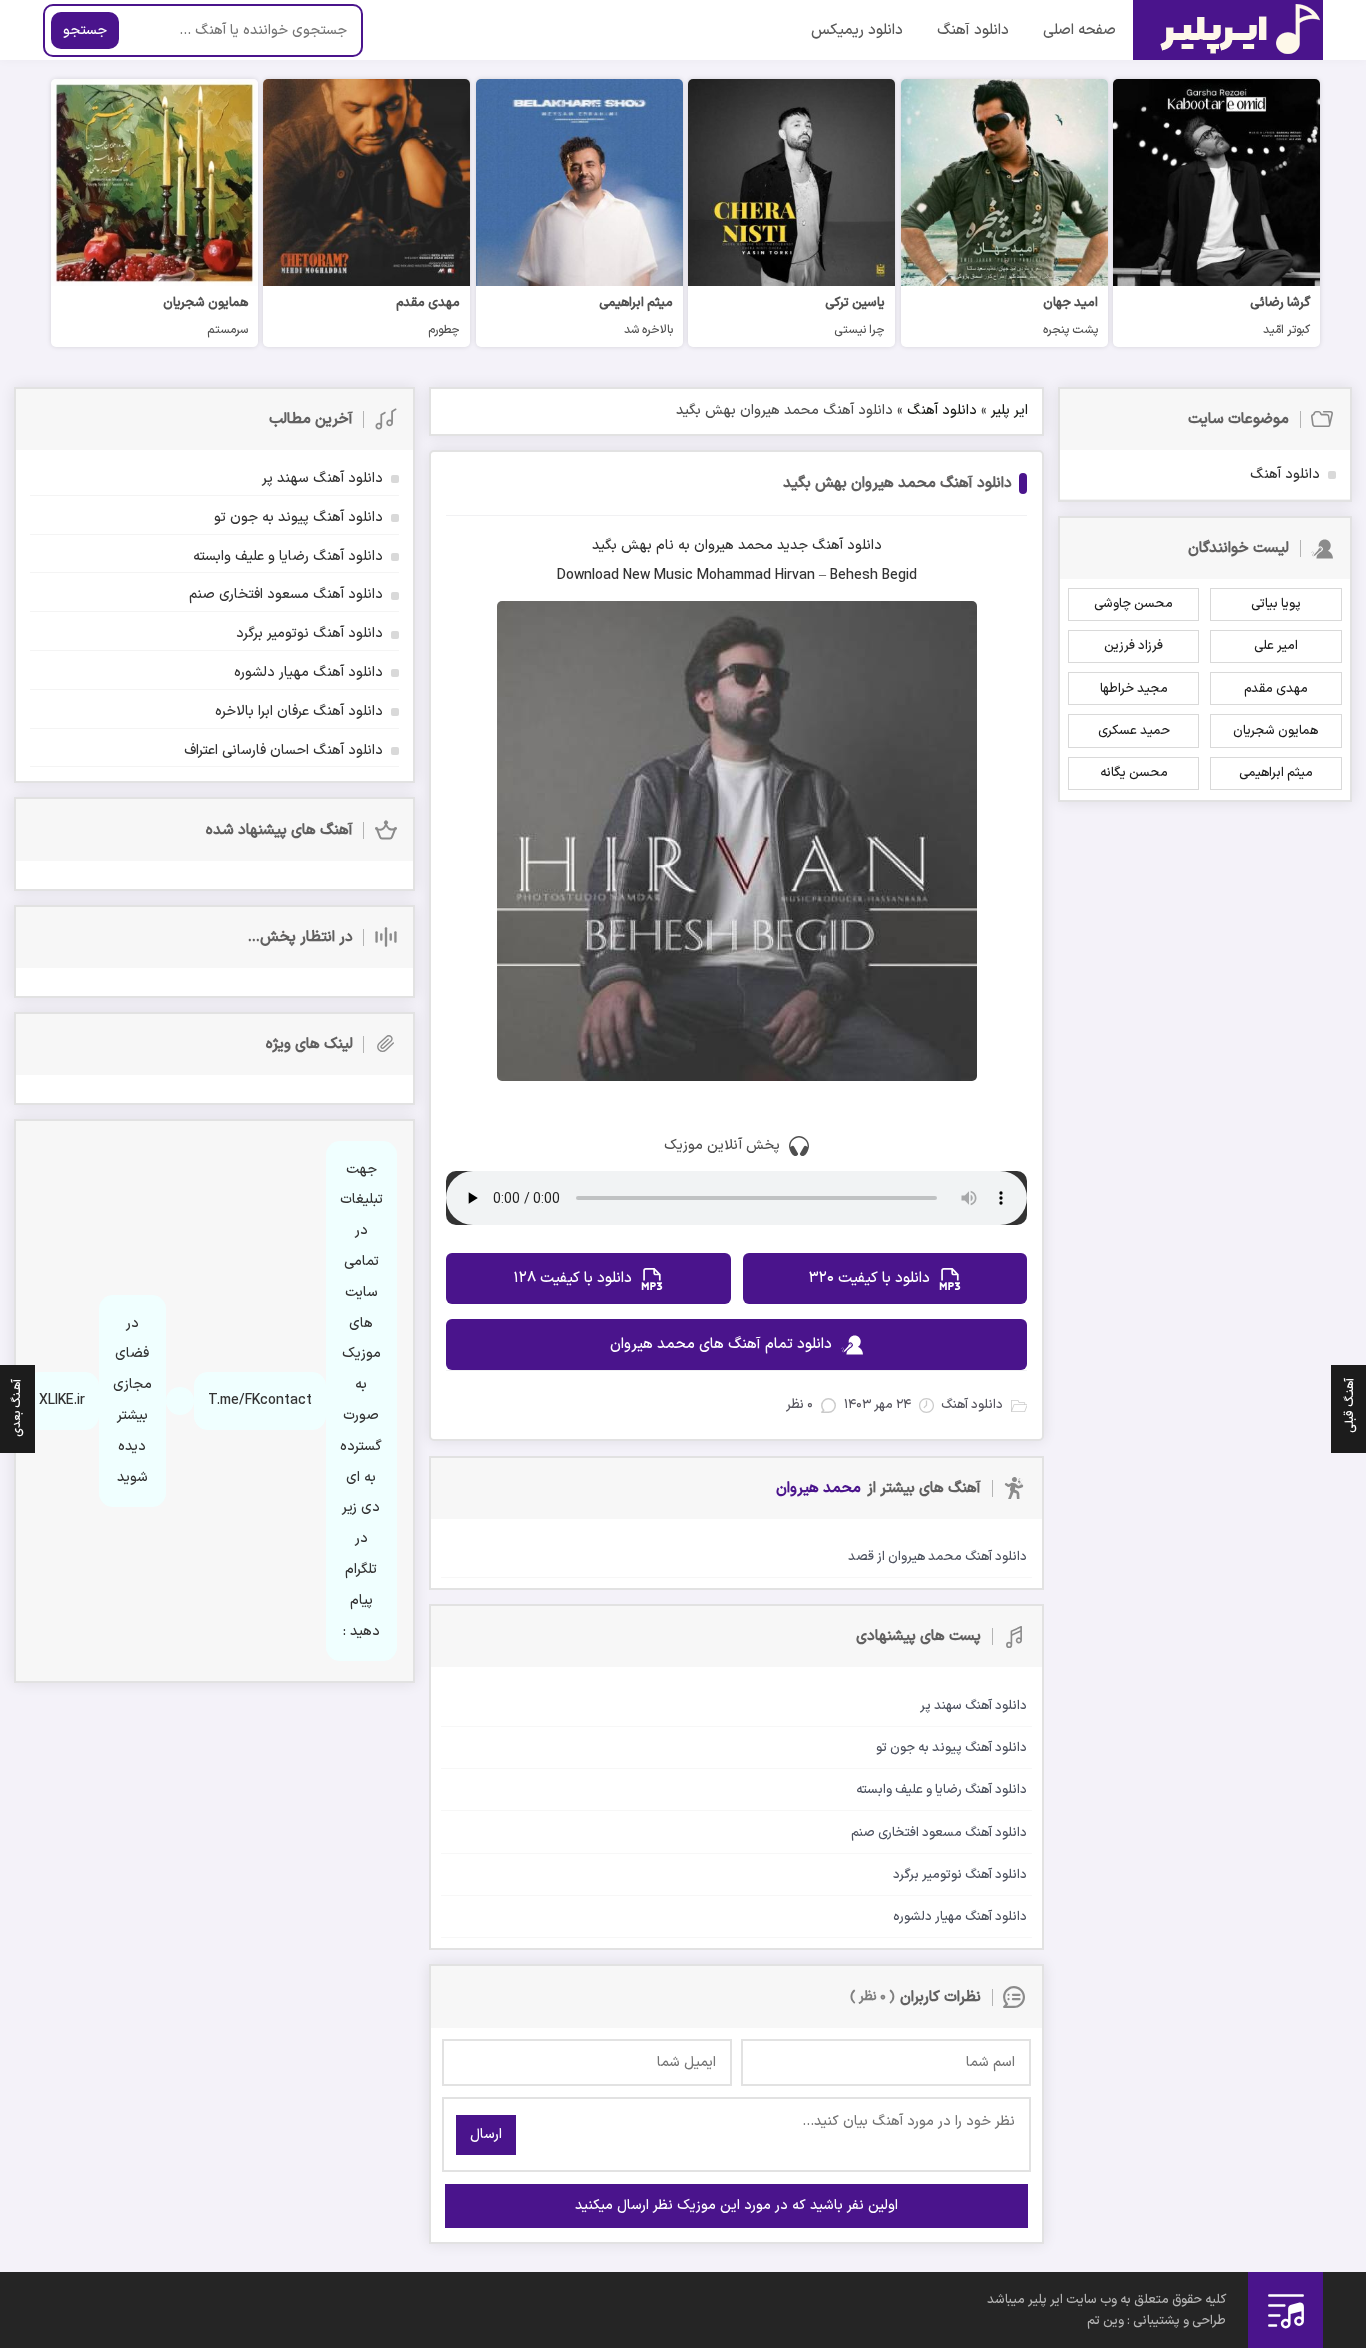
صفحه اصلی (1079, 30)
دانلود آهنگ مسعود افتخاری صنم (286, 594)
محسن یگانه (1134, 773)
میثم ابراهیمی (1276, 773)
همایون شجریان (1275, 731)
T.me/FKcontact (260, 1400)
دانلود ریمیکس (857, 30)
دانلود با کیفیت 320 (869, 1278)
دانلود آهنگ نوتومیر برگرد (309, 633)
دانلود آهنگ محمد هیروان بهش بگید (897, 483)
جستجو (85, 30)
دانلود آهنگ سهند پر (322, 478)
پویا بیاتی (1276, 604)
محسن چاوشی (1133, 604)
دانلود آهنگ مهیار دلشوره (308, 672)
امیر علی (1276, 646)
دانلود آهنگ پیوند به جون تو (298, 517)
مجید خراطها (1134, 689)
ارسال (486, 2134)
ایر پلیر (1009, 410)
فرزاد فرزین (1133, 646)
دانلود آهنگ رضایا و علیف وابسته (288, 556)
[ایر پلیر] (1228, 30)
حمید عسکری (1134, 731)
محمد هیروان (733, 545)
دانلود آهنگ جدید (829, 545)
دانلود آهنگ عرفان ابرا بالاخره (299, 711)
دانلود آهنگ (973, 30)
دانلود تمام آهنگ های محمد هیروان (721, 1344)
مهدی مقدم (1276, 689)
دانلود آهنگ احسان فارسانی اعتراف (283, 750)
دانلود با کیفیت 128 (572, 1278)
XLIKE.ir (62, 1400)
